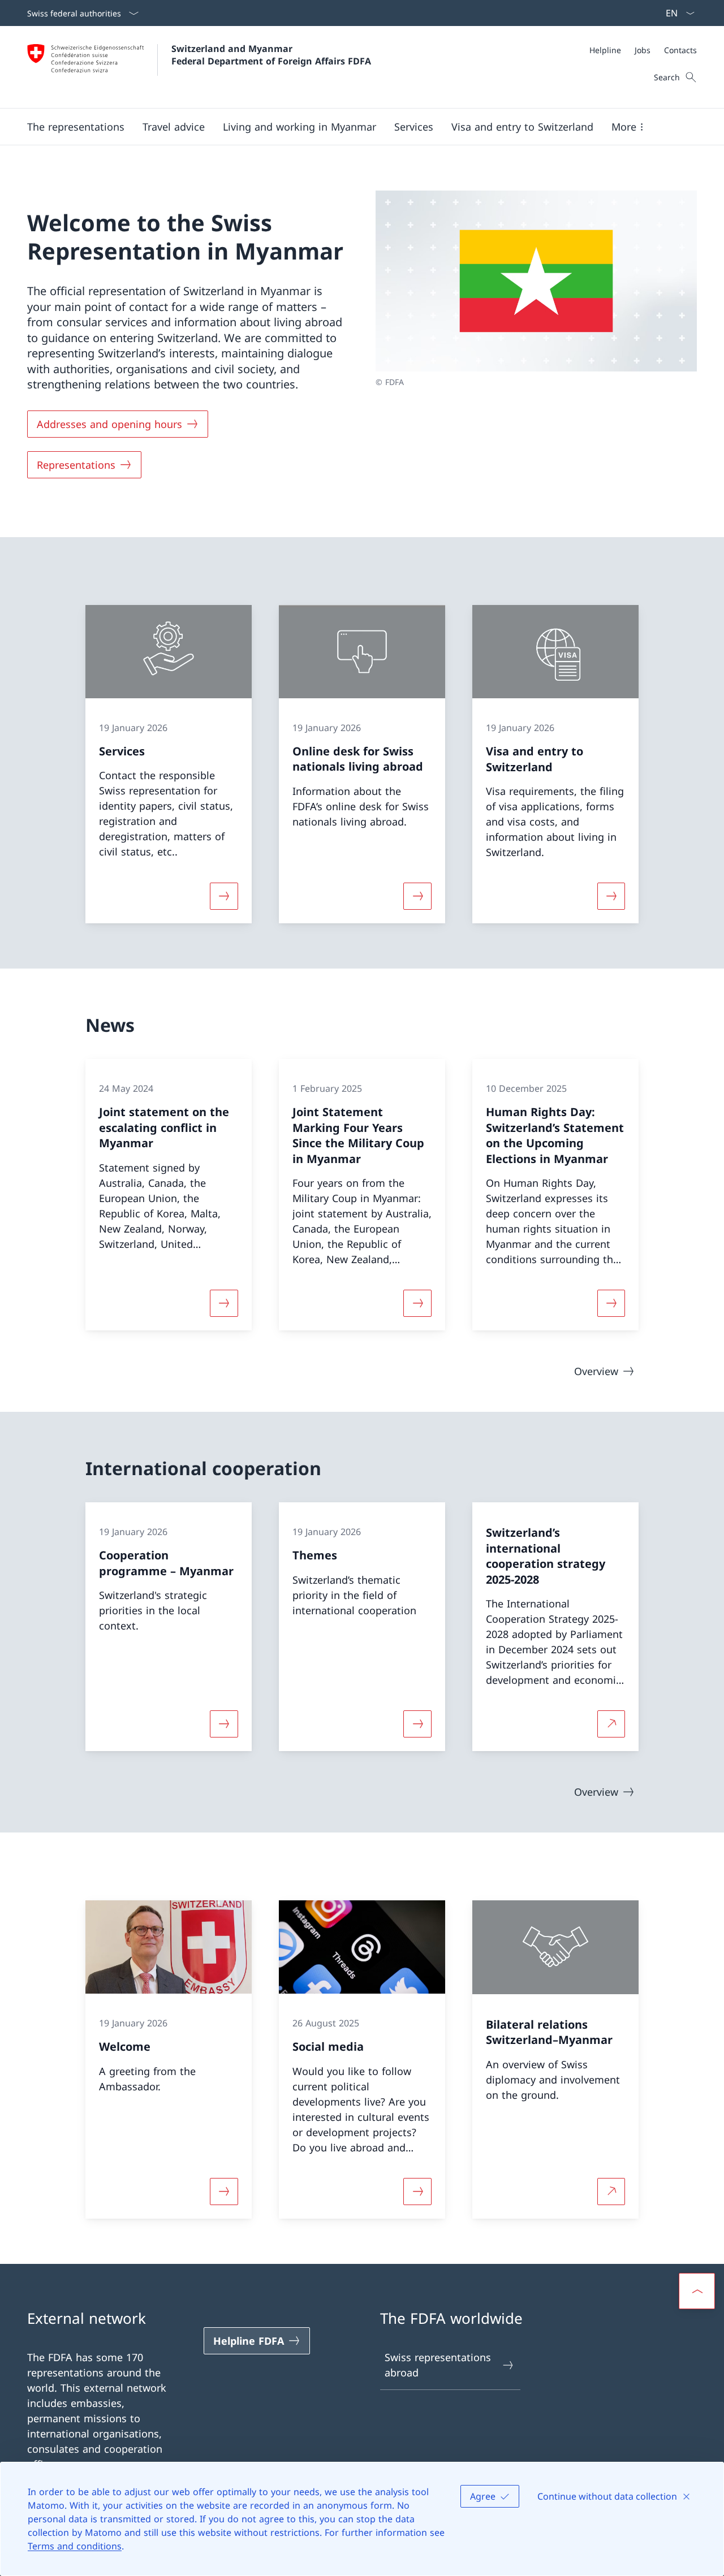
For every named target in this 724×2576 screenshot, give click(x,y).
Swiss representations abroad (438, 2365)
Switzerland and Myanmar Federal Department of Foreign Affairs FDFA (271, 55)
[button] (76, 127)
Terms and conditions (75, 2546)
